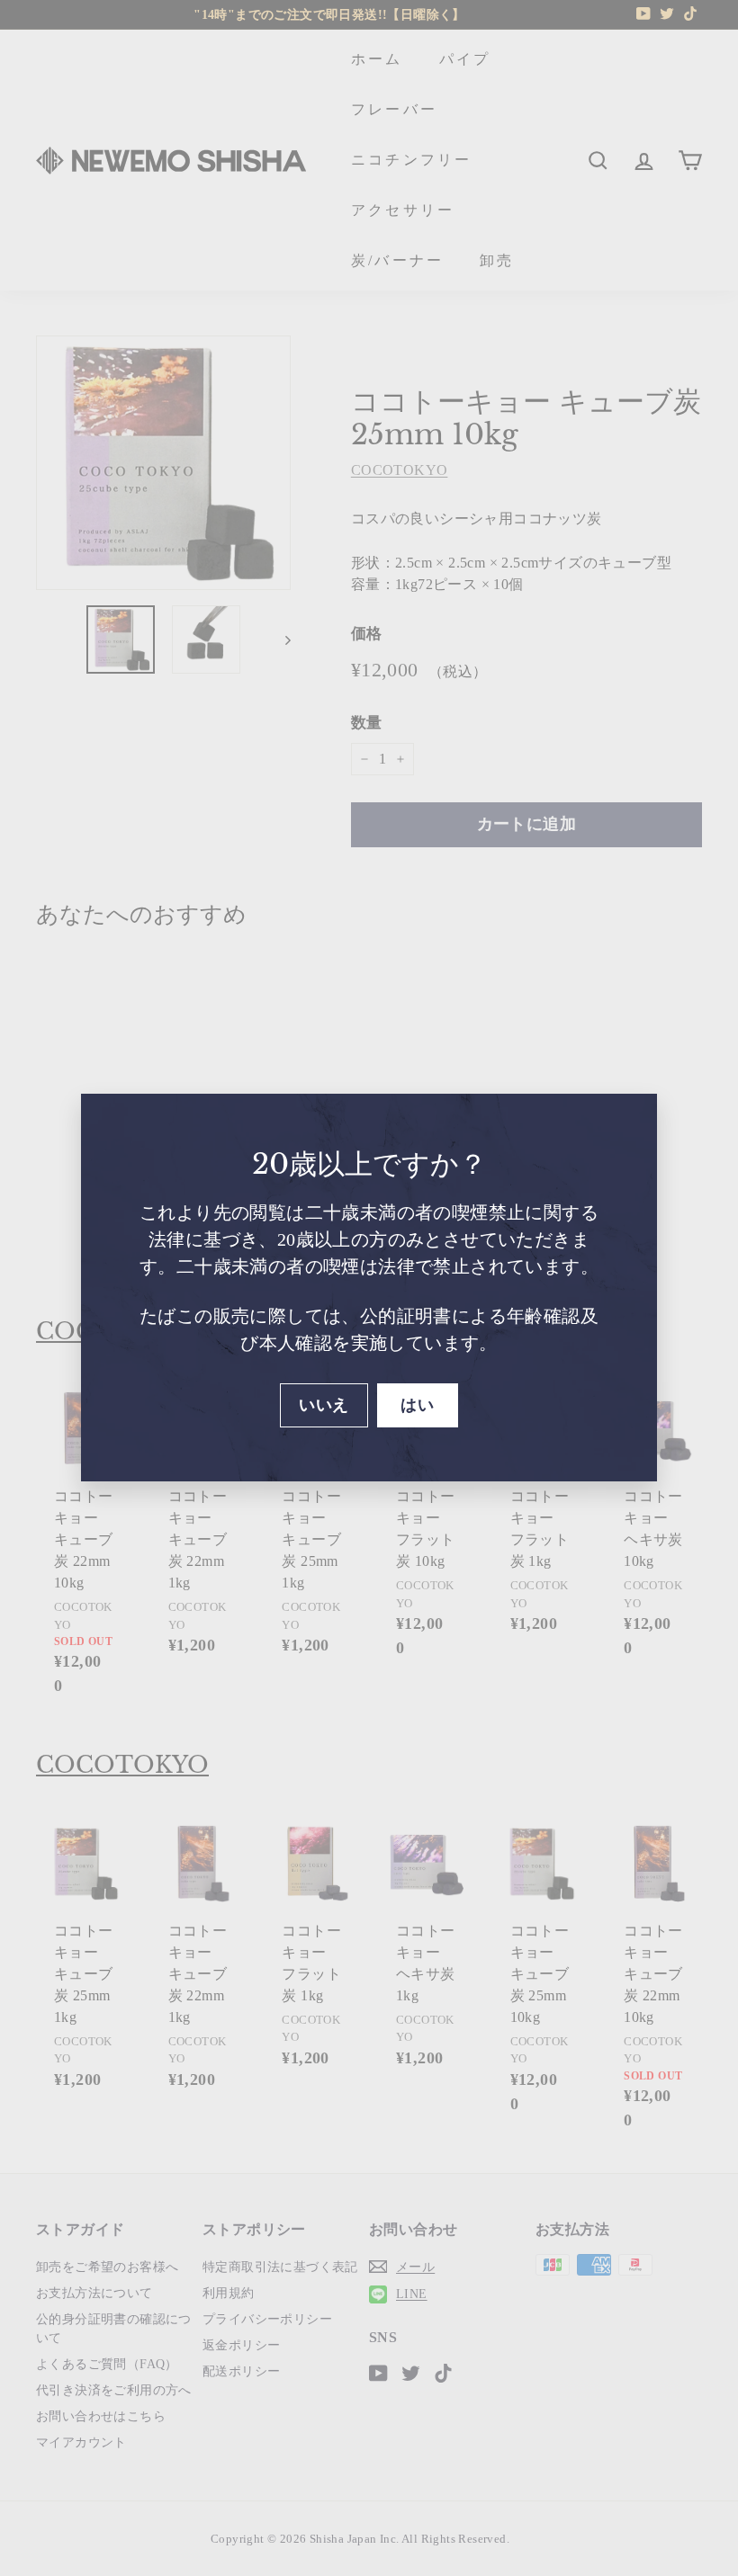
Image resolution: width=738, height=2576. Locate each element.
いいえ (324, 1405)
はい (417, 1405)
